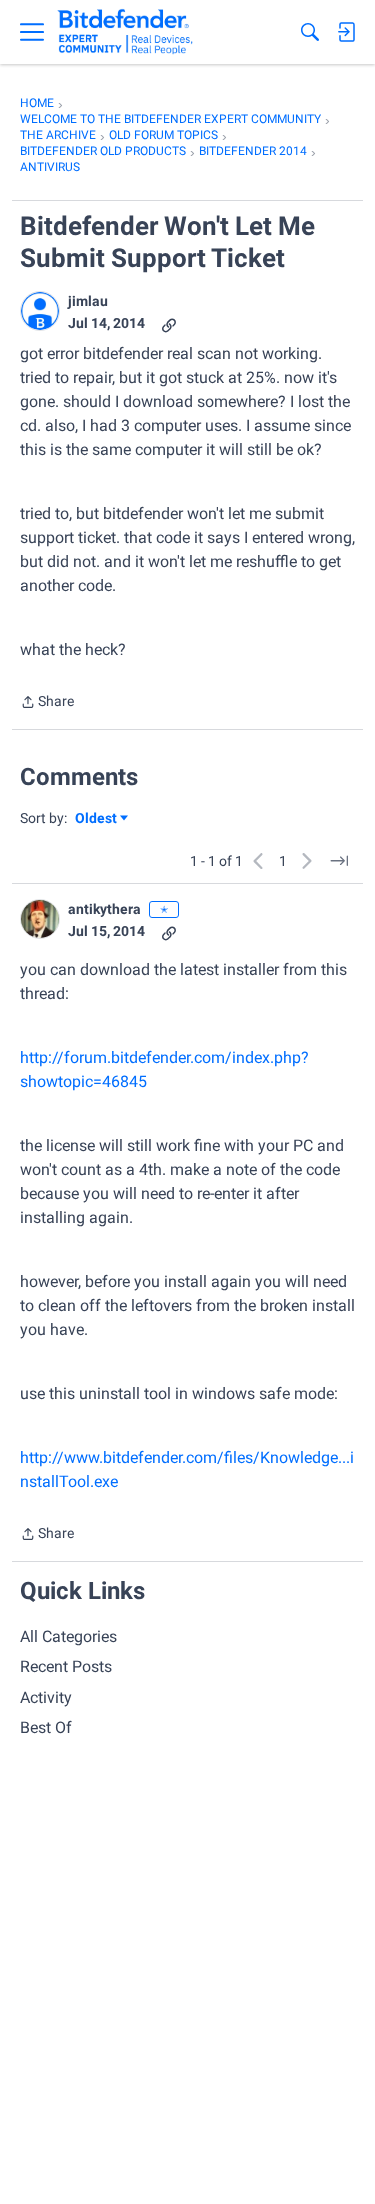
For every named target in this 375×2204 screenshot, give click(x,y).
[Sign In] (346, 32)
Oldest (97, 819)
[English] (125, 32)
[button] (40, 311)
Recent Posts (66, 1666)
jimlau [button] (88, 301)
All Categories (68, 1636)
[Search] (310, 32)
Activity (46, 1697)
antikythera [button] (104, 909)
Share (47, 703)
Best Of (46, 1727)
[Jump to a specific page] (339, 861)
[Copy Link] (169, 323)
